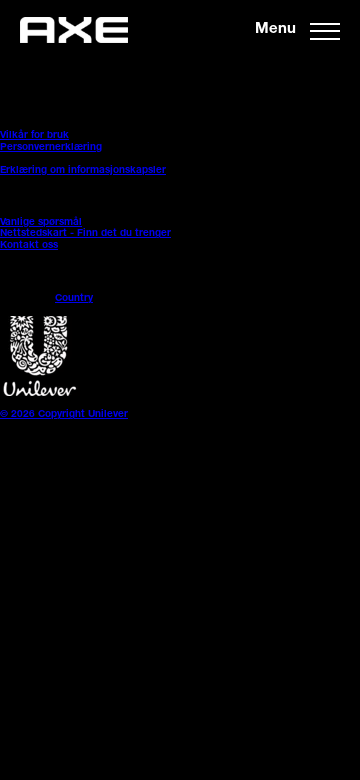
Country (74, 299)
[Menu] (325, 30)
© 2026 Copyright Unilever (64, 415)
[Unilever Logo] (40, 394)
